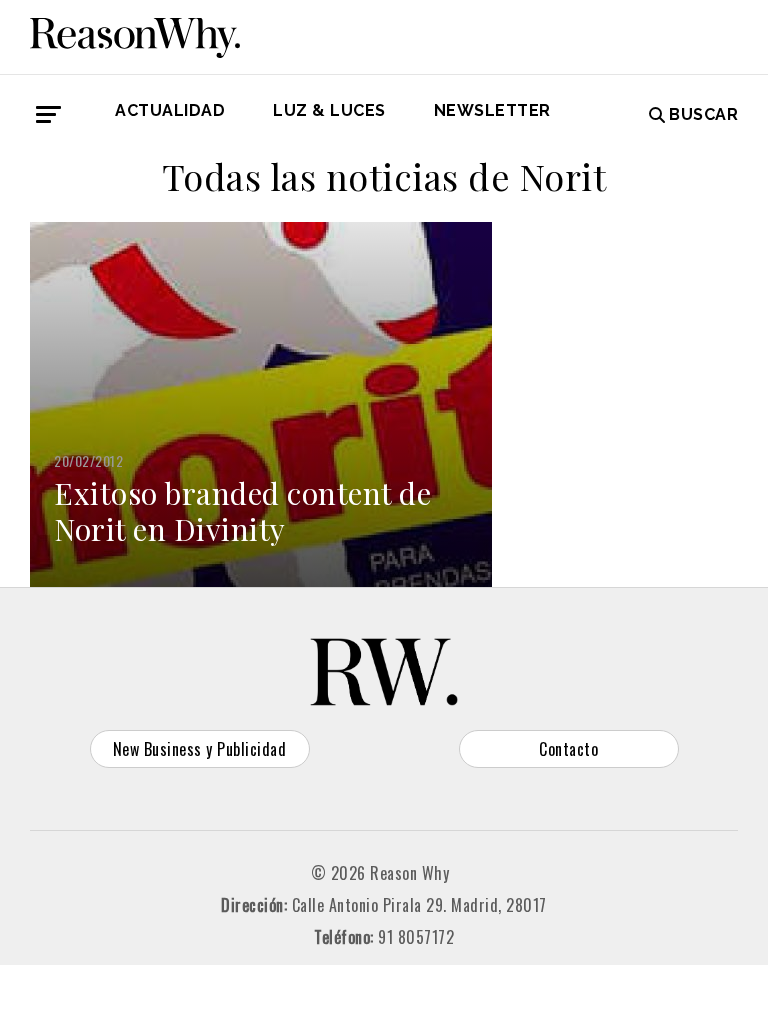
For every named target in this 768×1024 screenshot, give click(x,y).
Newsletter (492, 110)
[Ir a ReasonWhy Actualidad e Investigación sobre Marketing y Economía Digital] (135, 34)
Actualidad (170, 110)
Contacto (568, 749)
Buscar (703, 114)
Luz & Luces (329, 110)
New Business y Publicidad (200, 749)
